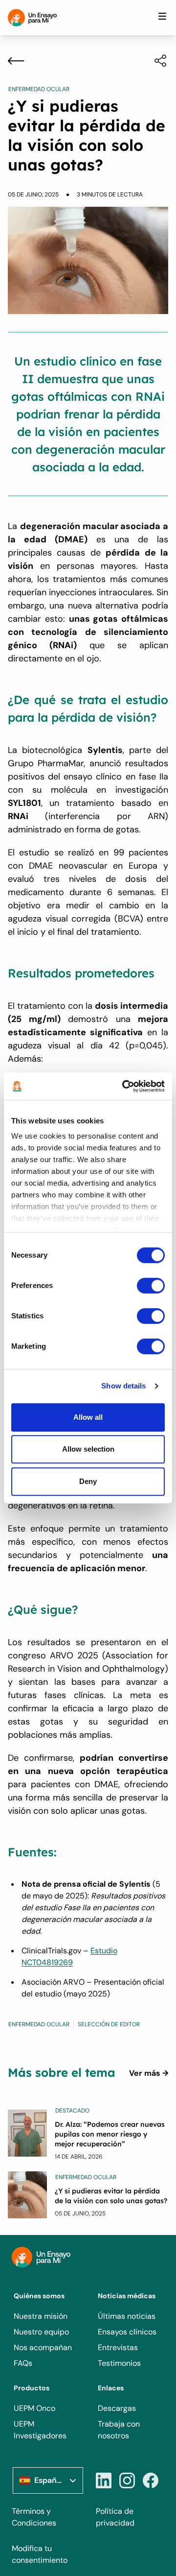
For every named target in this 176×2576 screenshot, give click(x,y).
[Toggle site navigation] (162, 16)
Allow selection (88, 1449)
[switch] (151, 1286)
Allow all (88, 1417)
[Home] (32, 18)
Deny (88, 1481)
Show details (123, 1386)
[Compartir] (155, 61)
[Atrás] (16, 61)
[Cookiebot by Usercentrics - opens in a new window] (124, 1086)
